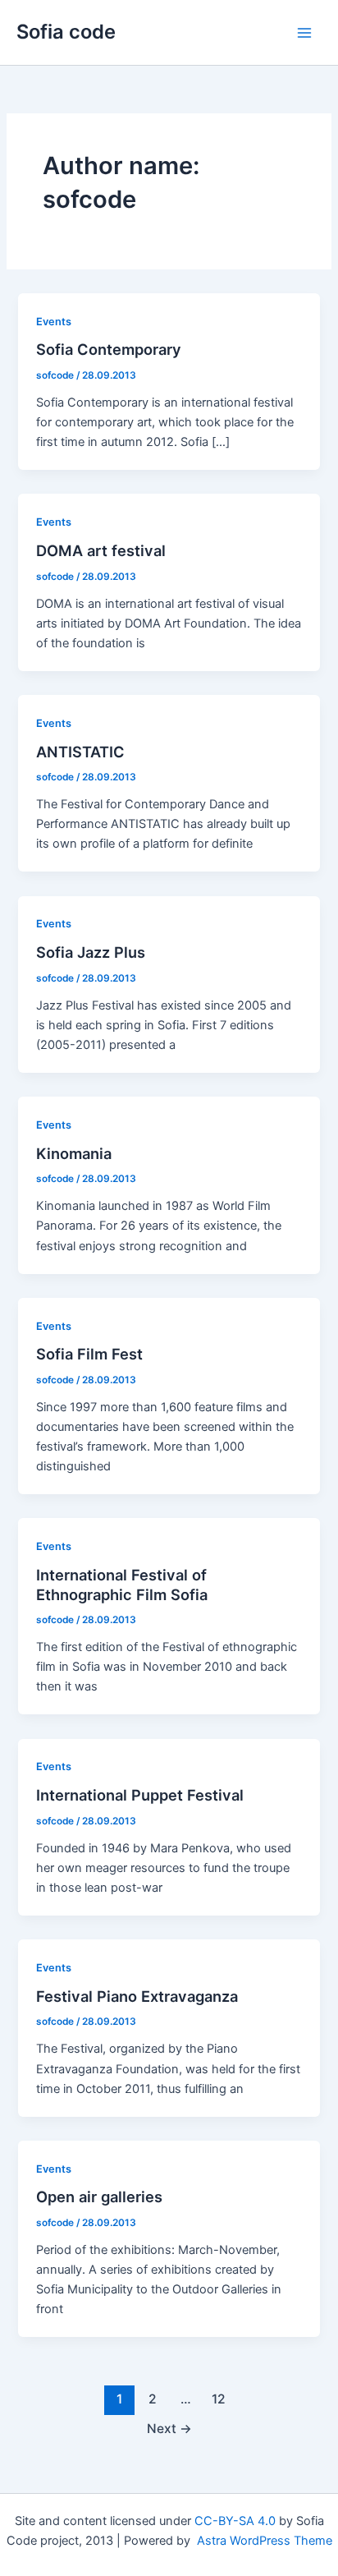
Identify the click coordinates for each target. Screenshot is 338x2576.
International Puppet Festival (140, 1795)
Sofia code (66, 32)
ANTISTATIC (80, 752)
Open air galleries (99, 2196)
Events (54, 322)
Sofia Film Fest (89, 1354)
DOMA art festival (101, 550)
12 (219, 2399)
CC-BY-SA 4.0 (235, 2521)
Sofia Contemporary (109, 349)
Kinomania (74, 1153)
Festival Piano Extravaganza (137, 1996)
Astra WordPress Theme (265, 2541)
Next (169, 2429)
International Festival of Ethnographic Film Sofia (122, 1585)
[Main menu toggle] (304, 33)
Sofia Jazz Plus (91, 952)
